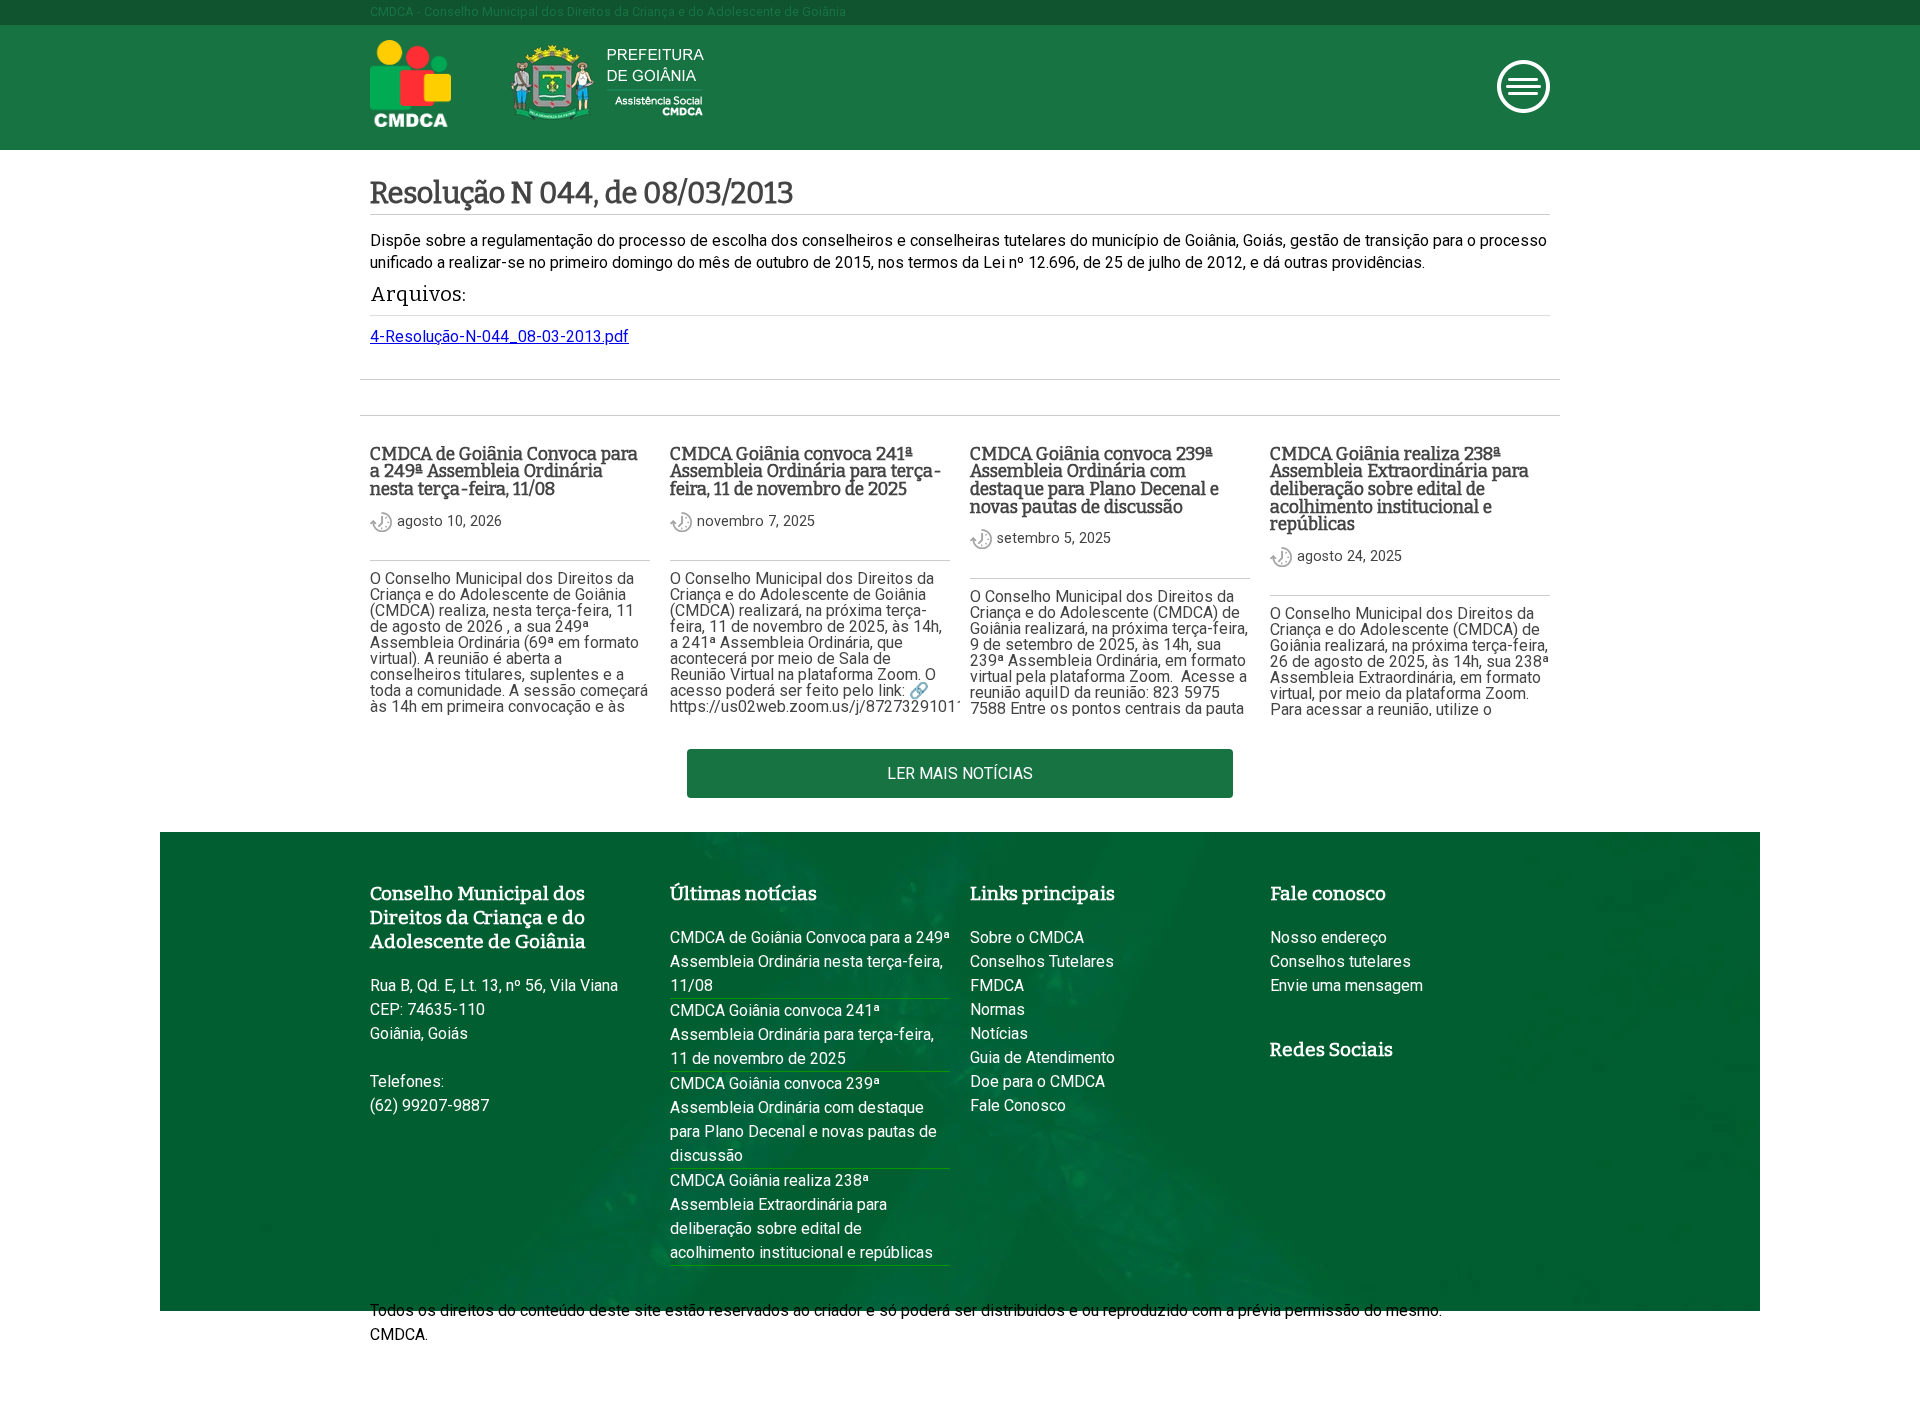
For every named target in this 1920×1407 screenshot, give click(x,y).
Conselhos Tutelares (1042, 961)
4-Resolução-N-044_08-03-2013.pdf (499, 336)
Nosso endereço (1328, 937)
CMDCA (410, 84)
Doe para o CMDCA (1037, 1081)
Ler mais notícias (960, 773)
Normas (997, 1009)
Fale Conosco (1018, 1105)
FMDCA (997, 985)
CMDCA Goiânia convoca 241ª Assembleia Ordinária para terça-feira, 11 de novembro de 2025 (802, 1034)
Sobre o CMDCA (1027, 937)
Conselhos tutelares (1340, 961)
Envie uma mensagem (1346, 985)
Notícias (999, 1033)
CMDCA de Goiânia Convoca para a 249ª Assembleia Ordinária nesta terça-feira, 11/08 (810, 961)
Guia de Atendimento (1042, 1057)
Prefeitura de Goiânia (607, 82)
